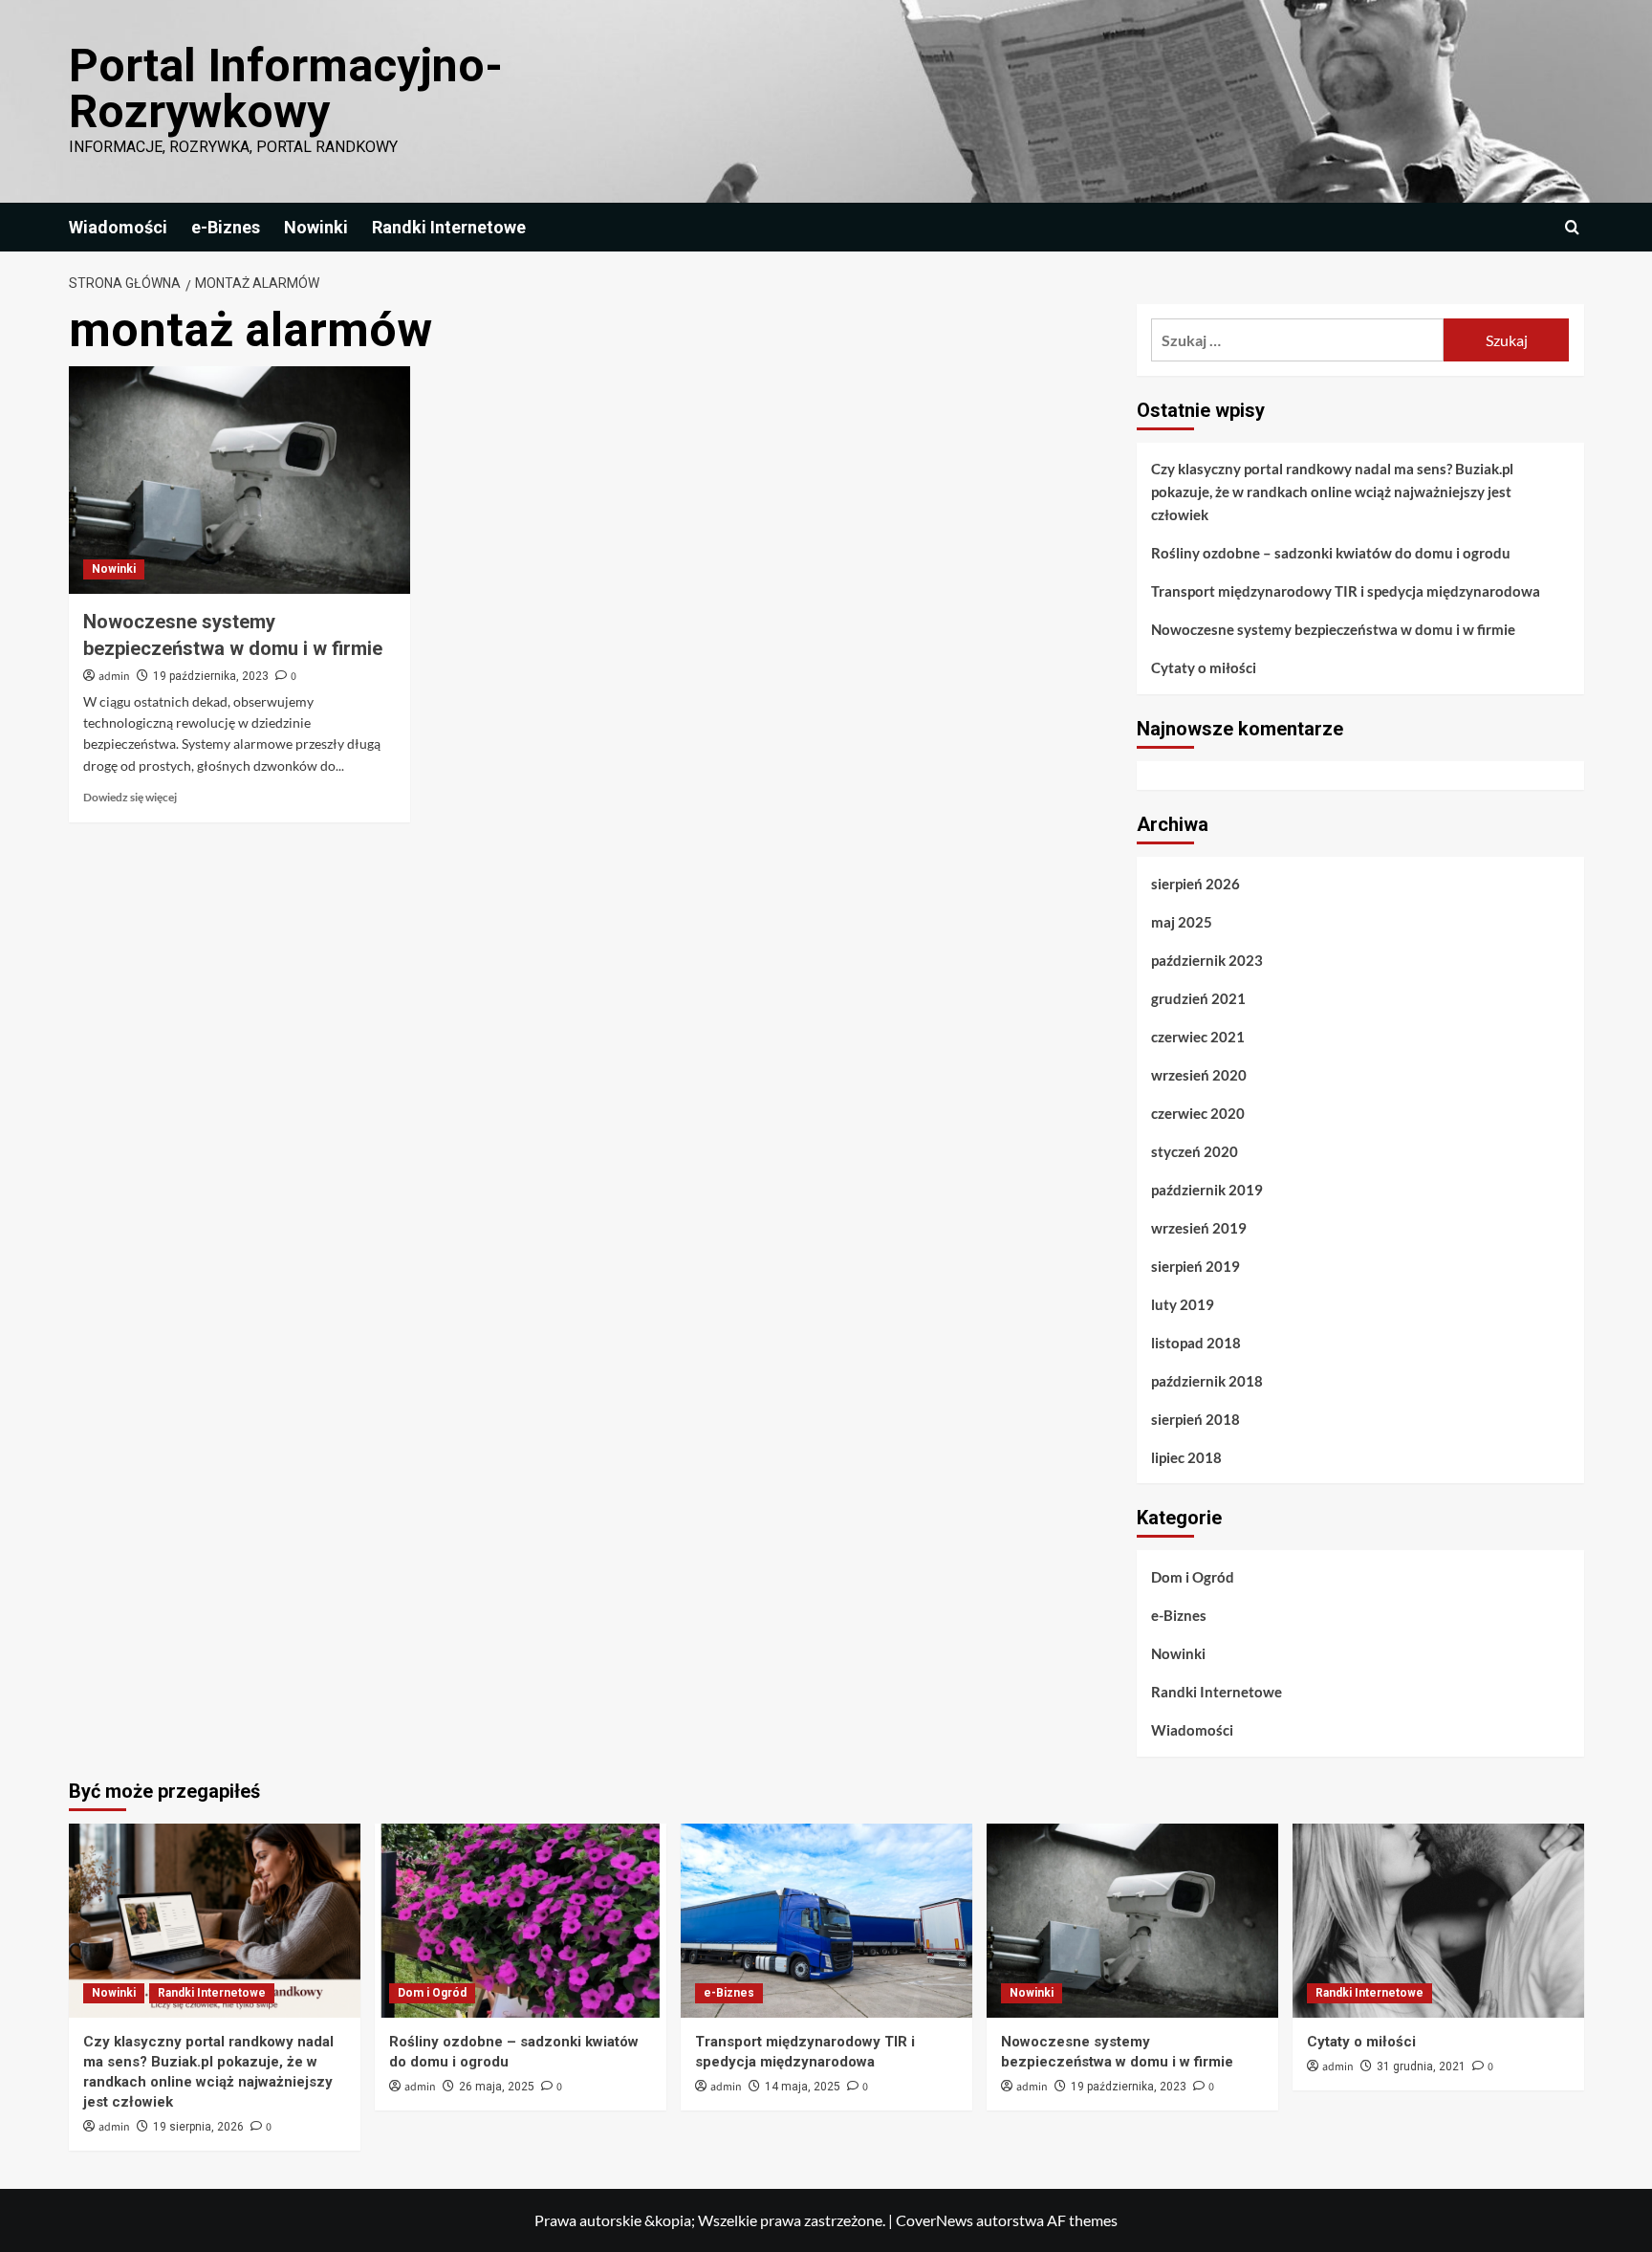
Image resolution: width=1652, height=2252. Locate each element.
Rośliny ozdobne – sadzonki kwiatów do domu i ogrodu (1331, 553)
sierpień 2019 (1196, 1266)
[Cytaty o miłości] (1438, 1921)
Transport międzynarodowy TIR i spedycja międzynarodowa (1346, 591)
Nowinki (316, 227)
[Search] (1572, 227)
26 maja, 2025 (497, 2087)
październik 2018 (1207, 1381)
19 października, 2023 (211, 676)
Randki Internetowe (449, 227)
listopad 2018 (1196, 1343)
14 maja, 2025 (803, 2087)
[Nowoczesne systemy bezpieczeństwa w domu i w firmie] (239, 480)
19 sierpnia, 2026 (198, 2127)
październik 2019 (1207, 1190)
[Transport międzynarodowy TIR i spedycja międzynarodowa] (826, 1921)
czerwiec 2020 (1198, 1113)
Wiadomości (118, 227)
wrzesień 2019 (1199, 1228)
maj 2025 (1182, 922)
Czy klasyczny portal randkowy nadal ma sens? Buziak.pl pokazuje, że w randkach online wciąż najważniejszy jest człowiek (1332, 492)
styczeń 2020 (1195, 1151)
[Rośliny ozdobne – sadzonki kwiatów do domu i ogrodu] (521, 1921)
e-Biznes (226, 227)
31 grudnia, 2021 (1421, 2066)
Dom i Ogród (1193, 1577)
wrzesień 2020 (1199, 1075)
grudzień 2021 (1198, 998)
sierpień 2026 (1196, 884)
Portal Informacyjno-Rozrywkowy (286, 88)
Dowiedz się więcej (130, 797)
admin (114, 677)
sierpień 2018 (1196, 1419)
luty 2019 (1183, 1304)
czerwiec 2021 (1198, 1037)
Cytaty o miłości (1204, 667)
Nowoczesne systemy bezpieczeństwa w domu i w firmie (1333, 629)
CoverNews (935, 2220)
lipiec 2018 (1186, 1457)
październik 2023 (1207, 960)
